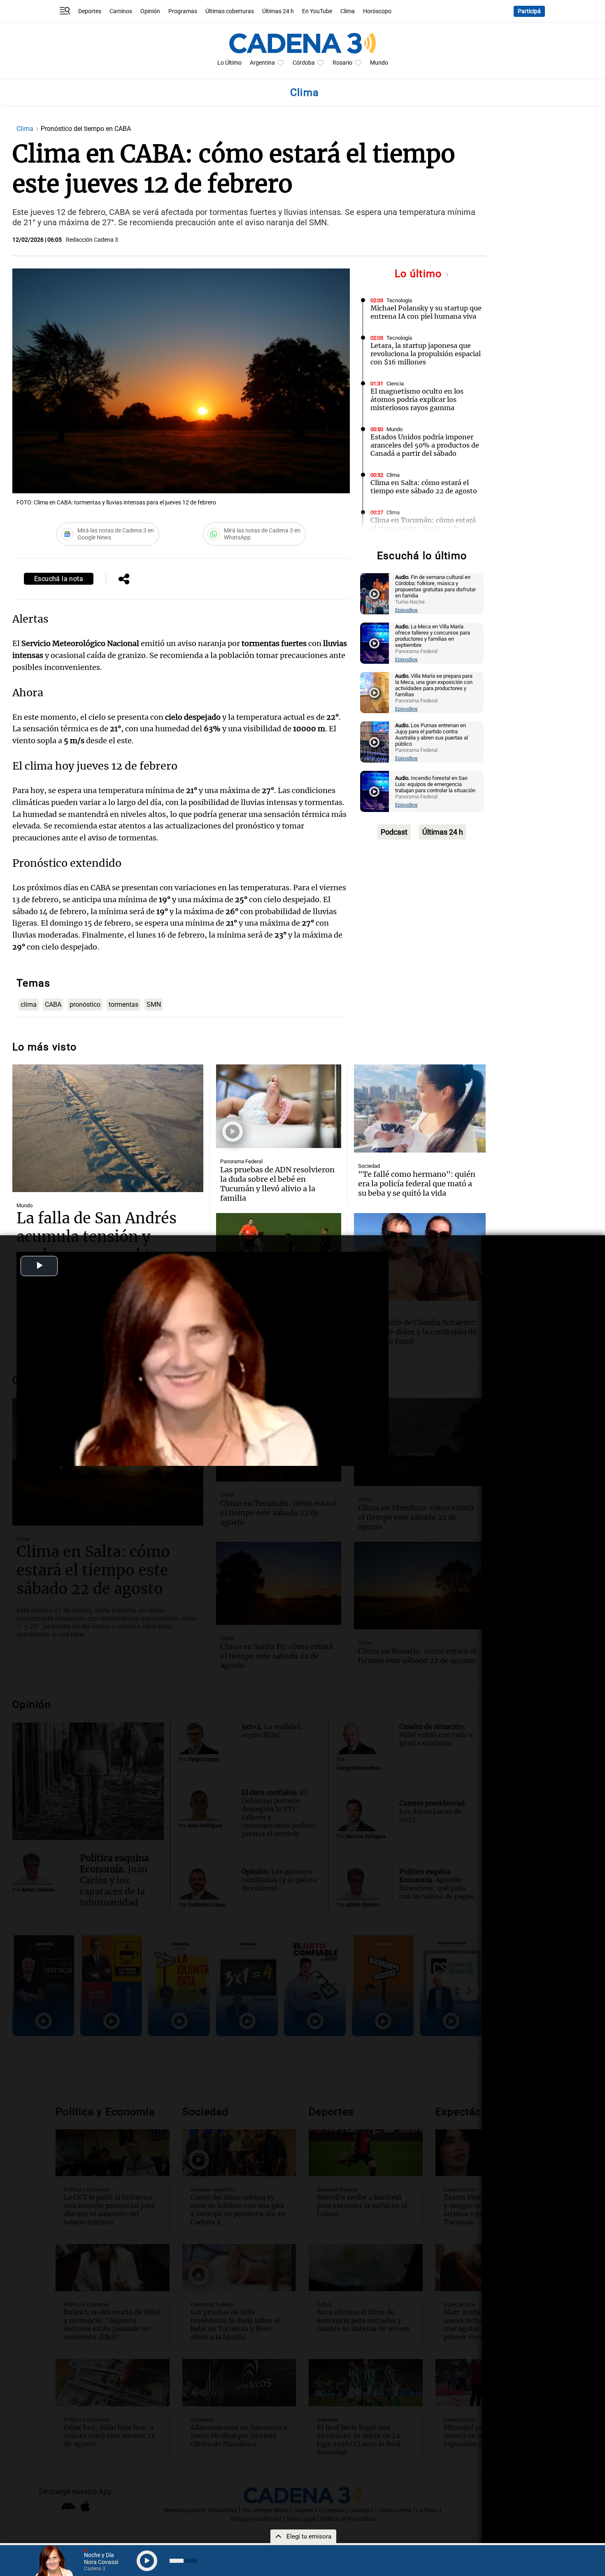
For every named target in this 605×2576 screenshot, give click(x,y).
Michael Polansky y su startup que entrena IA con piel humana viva (426, 312)
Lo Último (229, 63)
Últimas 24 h (278, 11)
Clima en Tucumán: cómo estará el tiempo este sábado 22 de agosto (423, 528)
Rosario (342, 63)
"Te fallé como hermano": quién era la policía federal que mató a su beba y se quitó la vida (417, 1184)
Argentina (262, 63)
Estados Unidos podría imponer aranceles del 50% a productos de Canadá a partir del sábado (425, 445)
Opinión (150, 11)
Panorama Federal (241, 1161)
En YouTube (317, 11)
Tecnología (399, 300)
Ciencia (395, 384)
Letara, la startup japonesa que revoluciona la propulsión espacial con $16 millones (426, 354)
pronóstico (85, 1004)
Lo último (420, 274)
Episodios (406, 610)
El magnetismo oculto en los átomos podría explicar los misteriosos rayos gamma (417, 399)
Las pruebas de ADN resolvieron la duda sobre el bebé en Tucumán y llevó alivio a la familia (277, 1184)
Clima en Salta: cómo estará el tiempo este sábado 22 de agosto (424, 487)
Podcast (394, 832)
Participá (529, 11)
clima (29, 1004)
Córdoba (304, 63)
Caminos (121, 11)
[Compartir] (124, 580)
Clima (348, 11)
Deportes (90, 11)
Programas (183, 11)
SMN (154, 1004)
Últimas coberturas (230, 11)
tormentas (123, 1004)
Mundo (379, 63)
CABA (53, 1004)
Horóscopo (377, 11)
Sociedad (369, 1166)
